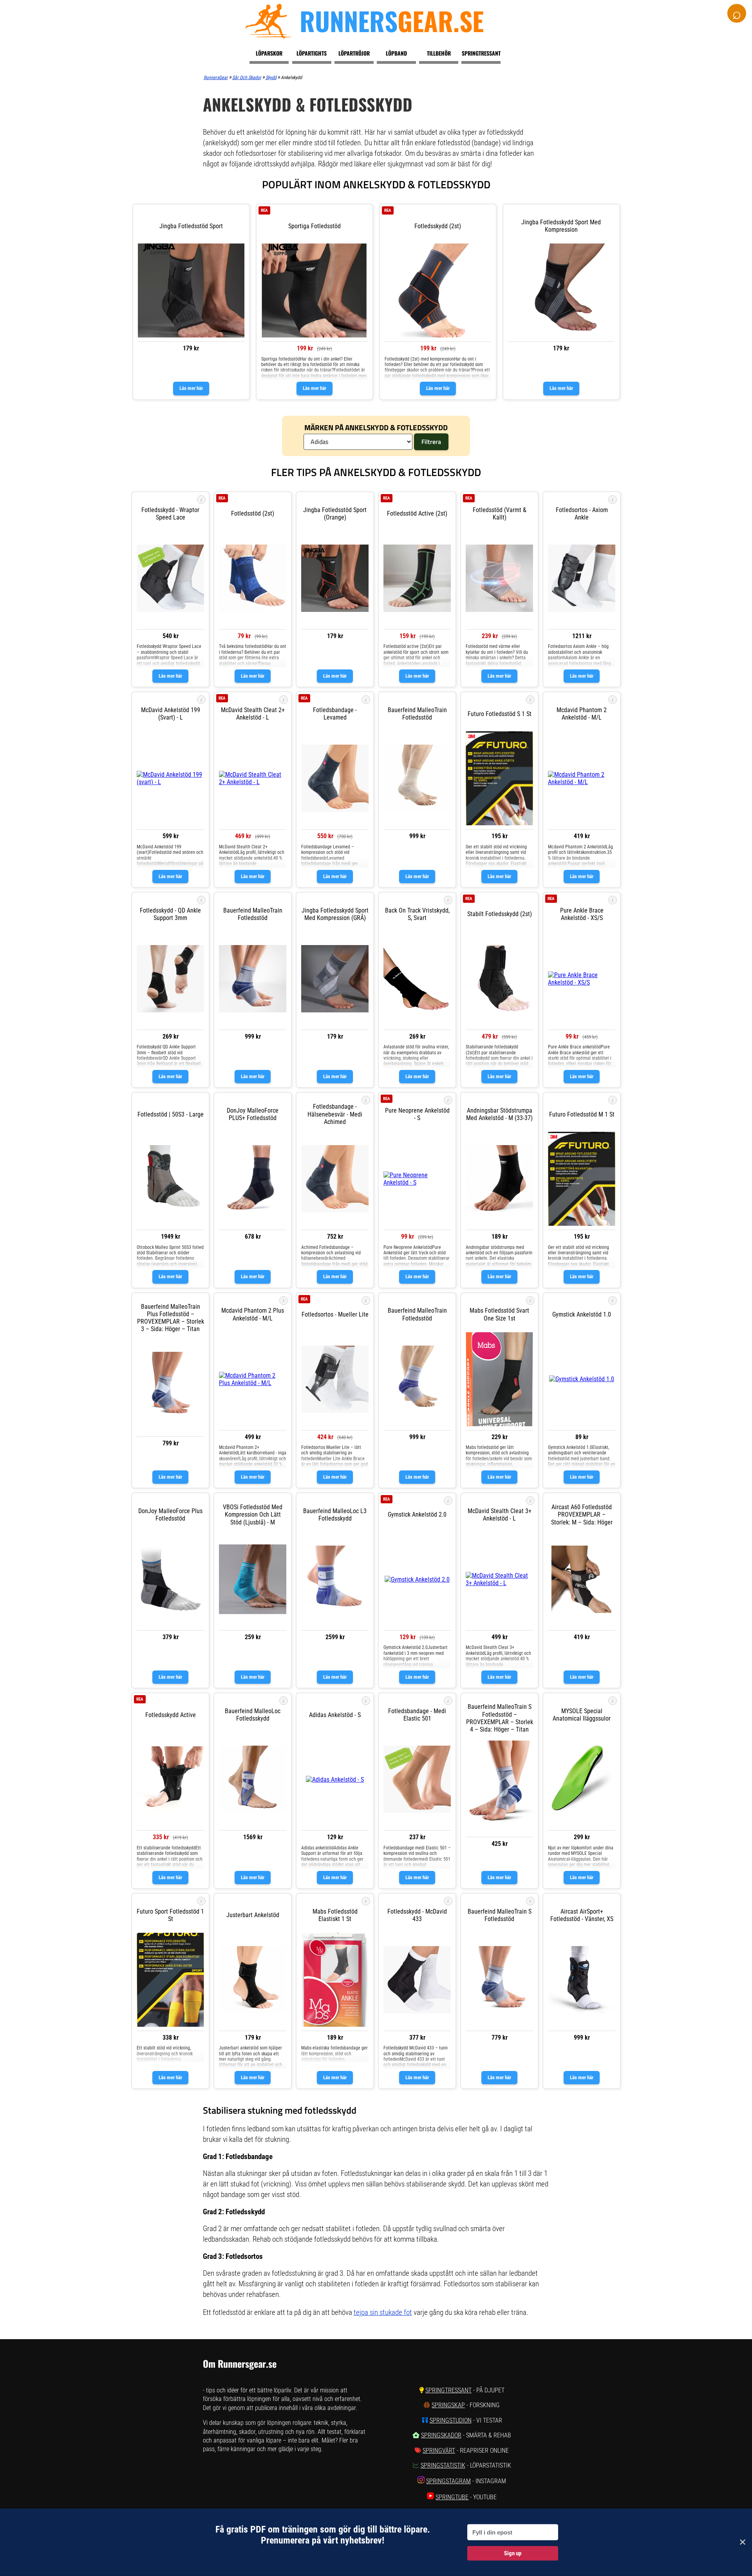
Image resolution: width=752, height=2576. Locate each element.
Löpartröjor (354, 53)
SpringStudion (451, 2420)
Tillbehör (439, 53)
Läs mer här (191, 388)
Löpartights (312, 53)
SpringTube (452, 2497)
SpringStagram (448, 2481)
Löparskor (269, 53)
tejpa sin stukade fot (383, 2312)
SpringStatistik (443, 2465)
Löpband (396, 53)
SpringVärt (439, 2451)
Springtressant (481, 53)
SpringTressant (448, 2390)
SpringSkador (441, 2435)
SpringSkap (448, 2405)
